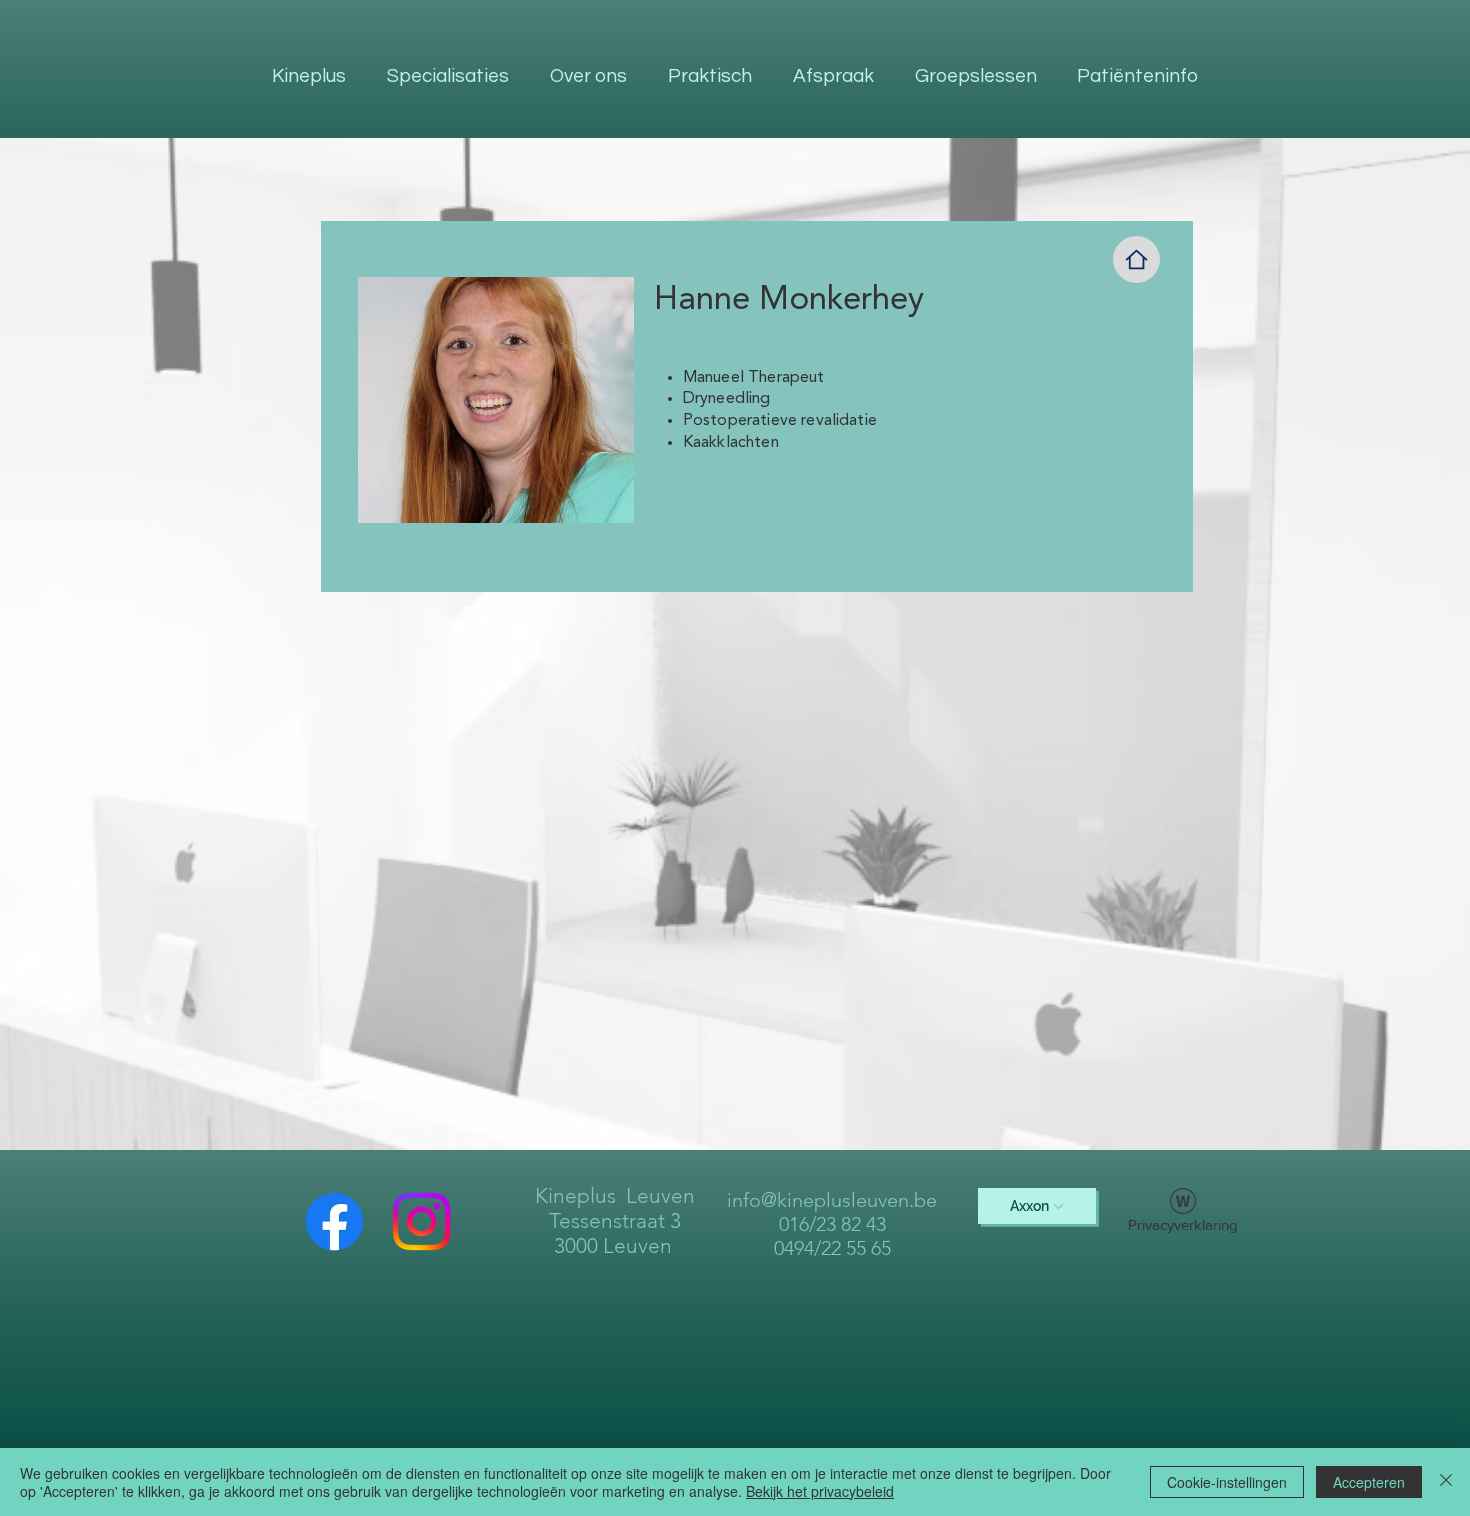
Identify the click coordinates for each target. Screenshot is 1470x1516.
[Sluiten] (1446, 1482)
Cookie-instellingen (1227, 1482)
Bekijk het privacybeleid (820, 1491)
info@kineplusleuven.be (832, 1200)
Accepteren (1369, 1482)
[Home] (1136, 259)
